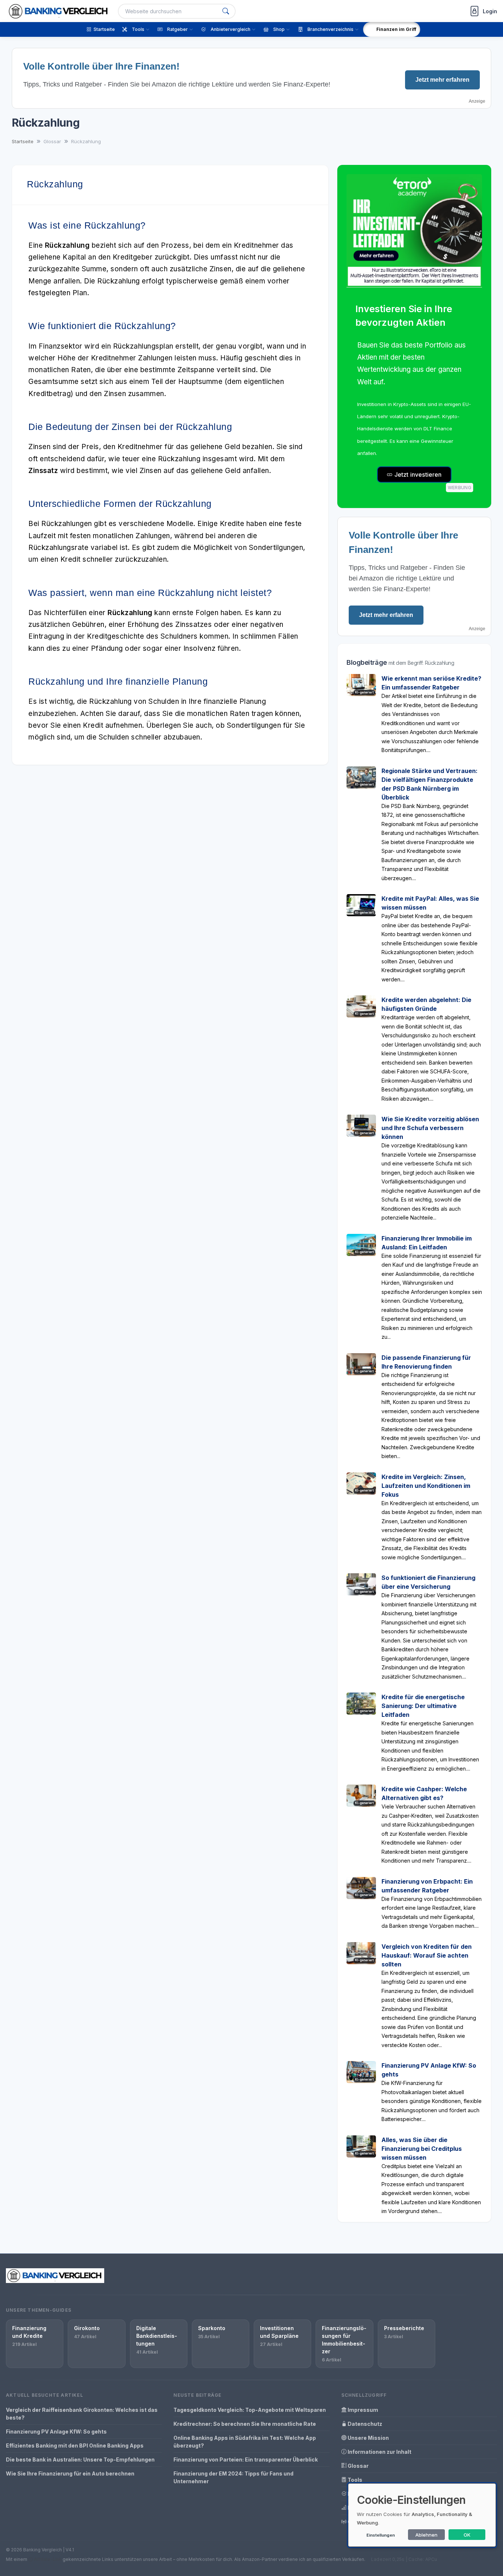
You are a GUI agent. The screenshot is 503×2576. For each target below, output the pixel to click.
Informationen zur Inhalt (379, 2452)
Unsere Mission (368, 2438)
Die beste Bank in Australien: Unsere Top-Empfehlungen (80, 2459)
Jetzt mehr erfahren (442, 80)
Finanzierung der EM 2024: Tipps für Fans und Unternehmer (233, 2477)
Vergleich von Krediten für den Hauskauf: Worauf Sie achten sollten (427, 1955)
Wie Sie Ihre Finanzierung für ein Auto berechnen (70, 2473)
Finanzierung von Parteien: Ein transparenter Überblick (246, 2459)
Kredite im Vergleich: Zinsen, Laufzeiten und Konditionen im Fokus (426, 1486)
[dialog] (422, 2515)
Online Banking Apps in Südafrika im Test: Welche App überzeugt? (245, 2442)
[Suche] (226, 11)
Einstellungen (381, 2535)
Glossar (358, 2466)
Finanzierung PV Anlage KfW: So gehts (56, 2432)
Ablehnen (426, 2535)
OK (467, 2535)
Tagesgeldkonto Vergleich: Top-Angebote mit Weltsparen (250, 2410)
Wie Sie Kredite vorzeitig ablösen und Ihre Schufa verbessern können (430, 1128)
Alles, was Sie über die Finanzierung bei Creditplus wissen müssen (422, 2149)
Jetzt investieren (417, 474)
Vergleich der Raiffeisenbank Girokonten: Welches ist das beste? (82, 2414)
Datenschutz (364, 2424)
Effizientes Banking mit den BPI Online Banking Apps (75, 2446)
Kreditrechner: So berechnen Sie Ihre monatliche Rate (245, 2424)
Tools (354, 2480)
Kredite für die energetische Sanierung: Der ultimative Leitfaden (423, 1706)
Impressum (362, 2410)
